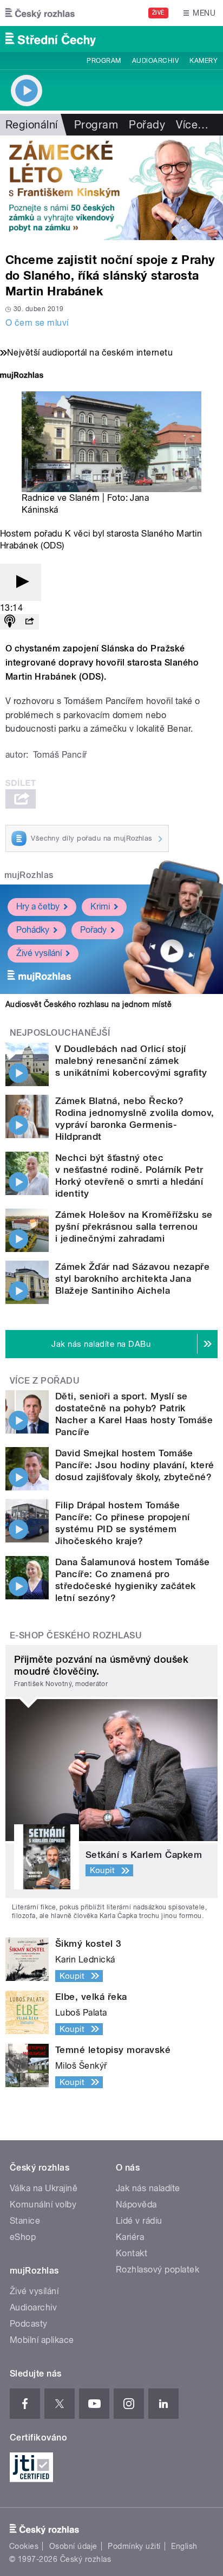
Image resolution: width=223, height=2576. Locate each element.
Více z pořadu (45, 1381)
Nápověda (136, 2204)
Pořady (147, 125)
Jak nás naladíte (148, 2188)
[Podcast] (10, 622)
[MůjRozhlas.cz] (22, 376)
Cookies (24, 2546)
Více (192, 125)
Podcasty (29, 2324)
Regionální (32, 125)
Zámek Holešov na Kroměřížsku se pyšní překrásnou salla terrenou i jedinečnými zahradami (134, 1226)
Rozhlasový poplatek (158, 2270)
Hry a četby (38, 906)
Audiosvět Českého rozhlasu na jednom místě (88, 1004)
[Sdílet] (29, 622)
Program (104, 61)
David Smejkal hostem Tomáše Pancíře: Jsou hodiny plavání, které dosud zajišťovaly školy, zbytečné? (135, 1465)
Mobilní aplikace (42, 2340)
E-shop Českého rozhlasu (76, 1635)
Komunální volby (43, 2204)
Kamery (204, 61)
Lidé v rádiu (139, 2221)
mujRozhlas (29, 875)
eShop (23, 2237)
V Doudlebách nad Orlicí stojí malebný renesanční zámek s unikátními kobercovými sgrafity (131, 1061)
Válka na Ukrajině (44, 2188)
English (184, 2546)
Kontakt (132, 2253)
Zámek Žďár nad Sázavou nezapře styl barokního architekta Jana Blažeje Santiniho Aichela (132, 1279)
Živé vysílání (39, 953)
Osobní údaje (73, 2546)
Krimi (100, 906)
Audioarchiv (155, 61)
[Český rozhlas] (40, 13)
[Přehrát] (21, 582)
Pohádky (33, 930)
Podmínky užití (134, 2546)
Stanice (25, 2221)
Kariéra (130, 2237)
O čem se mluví (37, 323)
